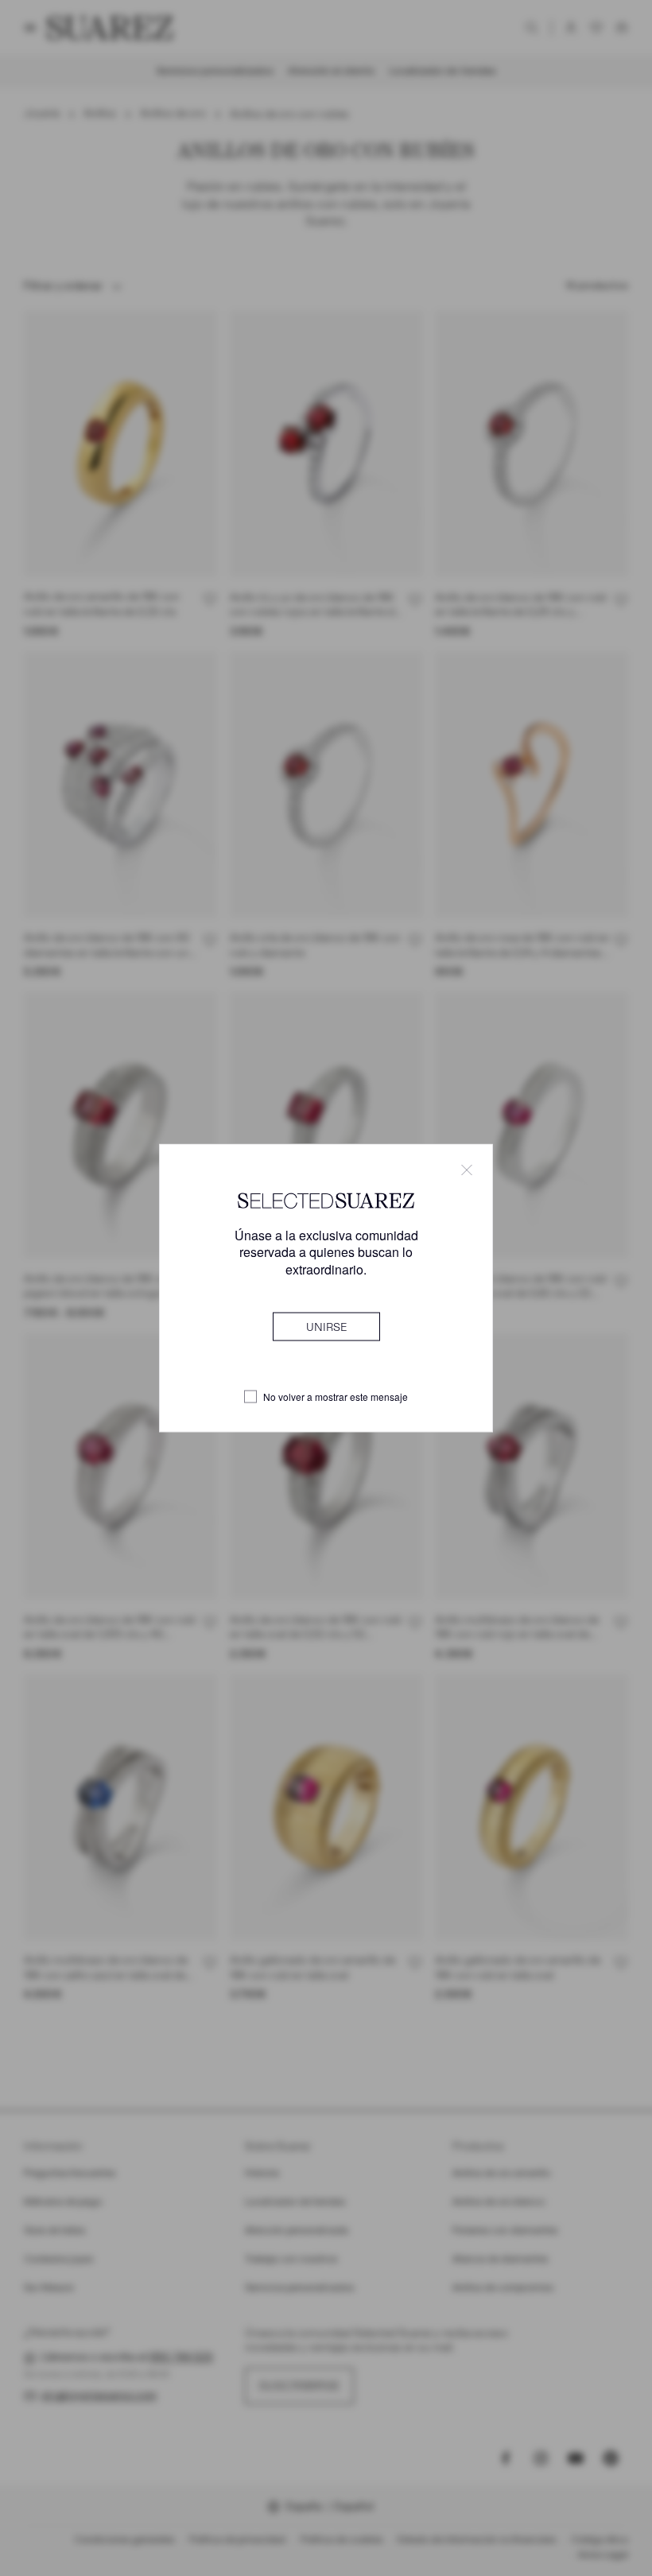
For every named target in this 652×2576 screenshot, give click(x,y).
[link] (326, 1326)
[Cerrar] (467, 1170)
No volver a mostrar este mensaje (336, 1397)
